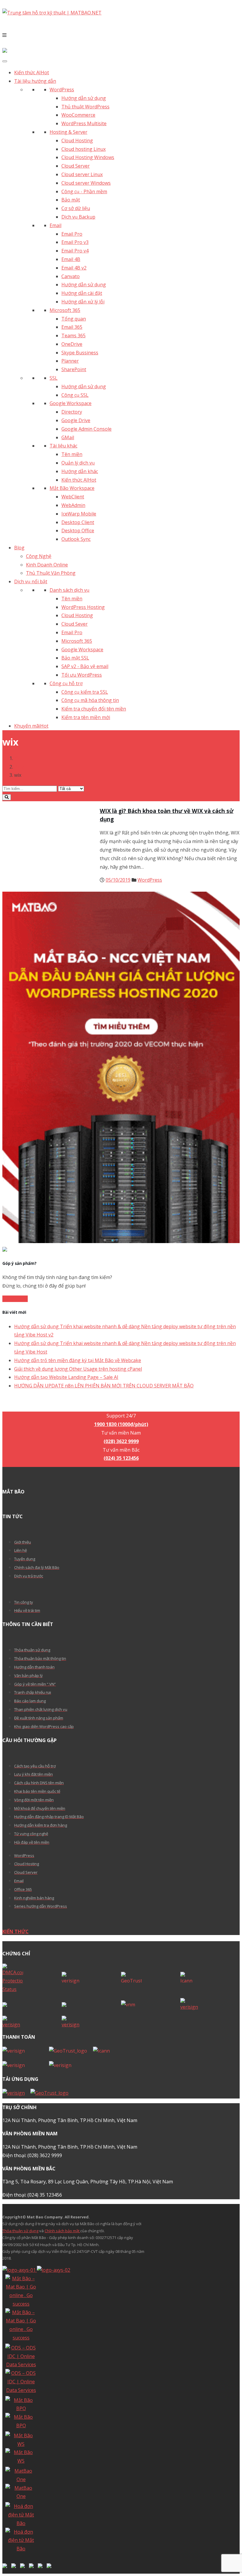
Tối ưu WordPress (82, 675)
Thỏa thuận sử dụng (20, 2231)
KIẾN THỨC (15, 1931)
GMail (68, 437)
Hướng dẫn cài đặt (82, 293)
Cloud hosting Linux (84, 149)
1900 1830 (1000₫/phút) (121, 1407)
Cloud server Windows (86, 183)
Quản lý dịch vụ (78, 463)
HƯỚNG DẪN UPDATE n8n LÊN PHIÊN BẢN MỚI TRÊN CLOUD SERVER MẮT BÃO (104, 1386)
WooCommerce (78, 115)
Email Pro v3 (75, 242)
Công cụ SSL (75, 395)
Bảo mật (71, 200)
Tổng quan (74, 319)
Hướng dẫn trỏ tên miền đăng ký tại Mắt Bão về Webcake (78, 1360)
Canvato (71, 276)
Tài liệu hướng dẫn (35, 81)
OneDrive (72, 344)
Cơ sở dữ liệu (76, 208)
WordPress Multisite (84, 123)
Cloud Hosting (77, 141)
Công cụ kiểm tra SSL (85, 692)
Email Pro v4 (75, 251)
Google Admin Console (86, 429)
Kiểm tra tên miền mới (86, 717)
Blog (19, 548)
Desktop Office (78, 531)
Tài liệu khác (63, 446)
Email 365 (72, 327)
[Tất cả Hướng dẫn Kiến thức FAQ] (121, 793)
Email (55, 225)
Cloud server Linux (82, 174)
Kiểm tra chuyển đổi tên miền (94, 709)
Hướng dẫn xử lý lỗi (83, 302)
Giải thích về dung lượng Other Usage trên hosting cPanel (78, 1369)
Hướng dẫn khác (80, 471)
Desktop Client (78, 522)
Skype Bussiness (80, 353)
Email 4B (71, 259)
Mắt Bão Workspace (72, 488)
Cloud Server (76, 166)
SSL (54, 378)
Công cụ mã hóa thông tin (90, 700)
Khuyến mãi (31, 726)
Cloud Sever (75, 624)
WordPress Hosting (83, 607)
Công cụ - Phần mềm (84, 191)
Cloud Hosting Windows (88, 157)
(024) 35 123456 (121, 1458)
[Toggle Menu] (5, 61)
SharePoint (74, 369)
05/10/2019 (118, 880)
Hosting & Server (68, 132)
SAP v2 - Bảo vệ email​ (85, 666)
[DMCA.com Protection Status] (32, 1979)
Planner (70, 361)
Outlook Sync (76, 539)
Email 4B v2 (74, 268)
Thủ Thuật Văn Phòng (51, 573)
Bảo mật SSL (75, 658)
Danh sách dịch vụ (70, 590)
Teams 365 (73, 336)
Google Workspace (71, 403)
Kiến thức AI (32, 72)
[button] (121, 35)
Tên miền (72, 454)
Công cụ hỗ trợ (66, 683)
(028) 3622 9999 (121, 1441)
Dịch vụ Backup (78, 217)
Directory (72, 412)
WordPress (62, 90)
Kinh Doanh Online (47, 565)
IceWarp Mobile (79, 514)
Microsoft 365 (65, 310)
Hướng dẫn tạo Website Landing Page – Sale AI (66, 1377)
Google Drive (76, 420)
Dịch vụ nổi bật (31, 581)
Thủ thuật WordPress (85, 107)
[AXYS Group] (36, 2270)
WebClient (73, 497)
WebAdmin (73, 505)
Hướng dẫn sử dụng (84, 98)
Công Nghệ (39, 556)
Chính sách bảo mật (62, 2231)
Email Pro (72, 234)
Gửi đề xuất (15, 1299)
